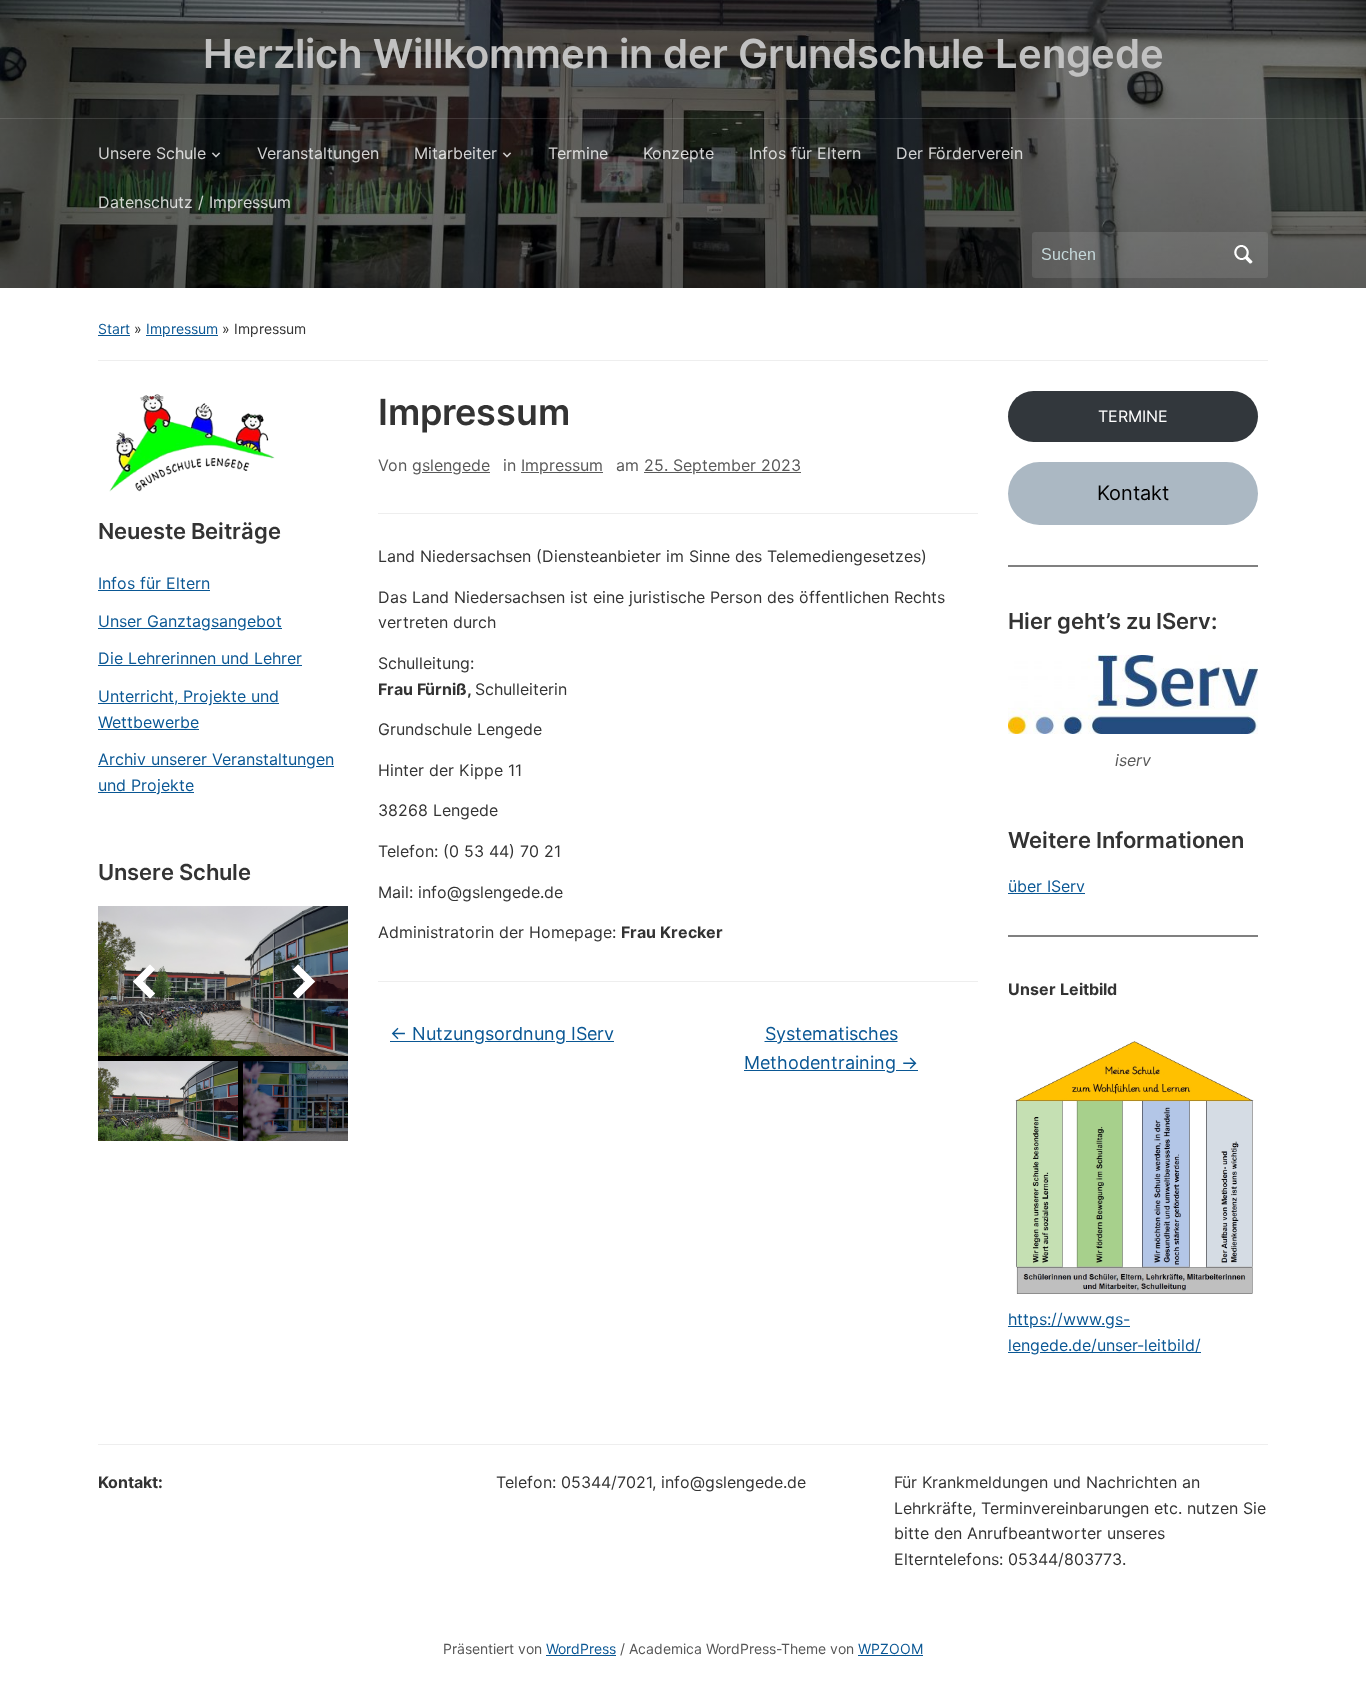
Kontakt (1133, 493)
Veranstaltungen (318, 153)
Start (114, 328)
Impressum (182, 328)
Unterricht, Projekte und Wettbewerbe (188, 709)
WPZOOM (890, 1648)
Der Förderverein (959, 153)
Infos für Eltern (805, 153)
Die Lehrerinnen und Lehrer (200, 658)
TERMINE (1133, 416)
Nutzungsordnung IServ (502, 1033)
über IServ (1046, 886)
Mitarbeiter (455, 153)
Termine (578, 153)
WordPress (581, 1648)
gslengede (451, 465)
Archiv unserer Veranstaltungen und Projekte (216, 772)
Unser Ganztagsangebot (190, 621)
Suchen (1243, 255)
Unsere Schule (152, 153)
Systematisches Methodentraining (831, 1048)
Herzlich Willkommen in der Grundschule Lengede (683, 53)
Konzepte (678, 153)
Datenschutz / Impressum (194, 202)
